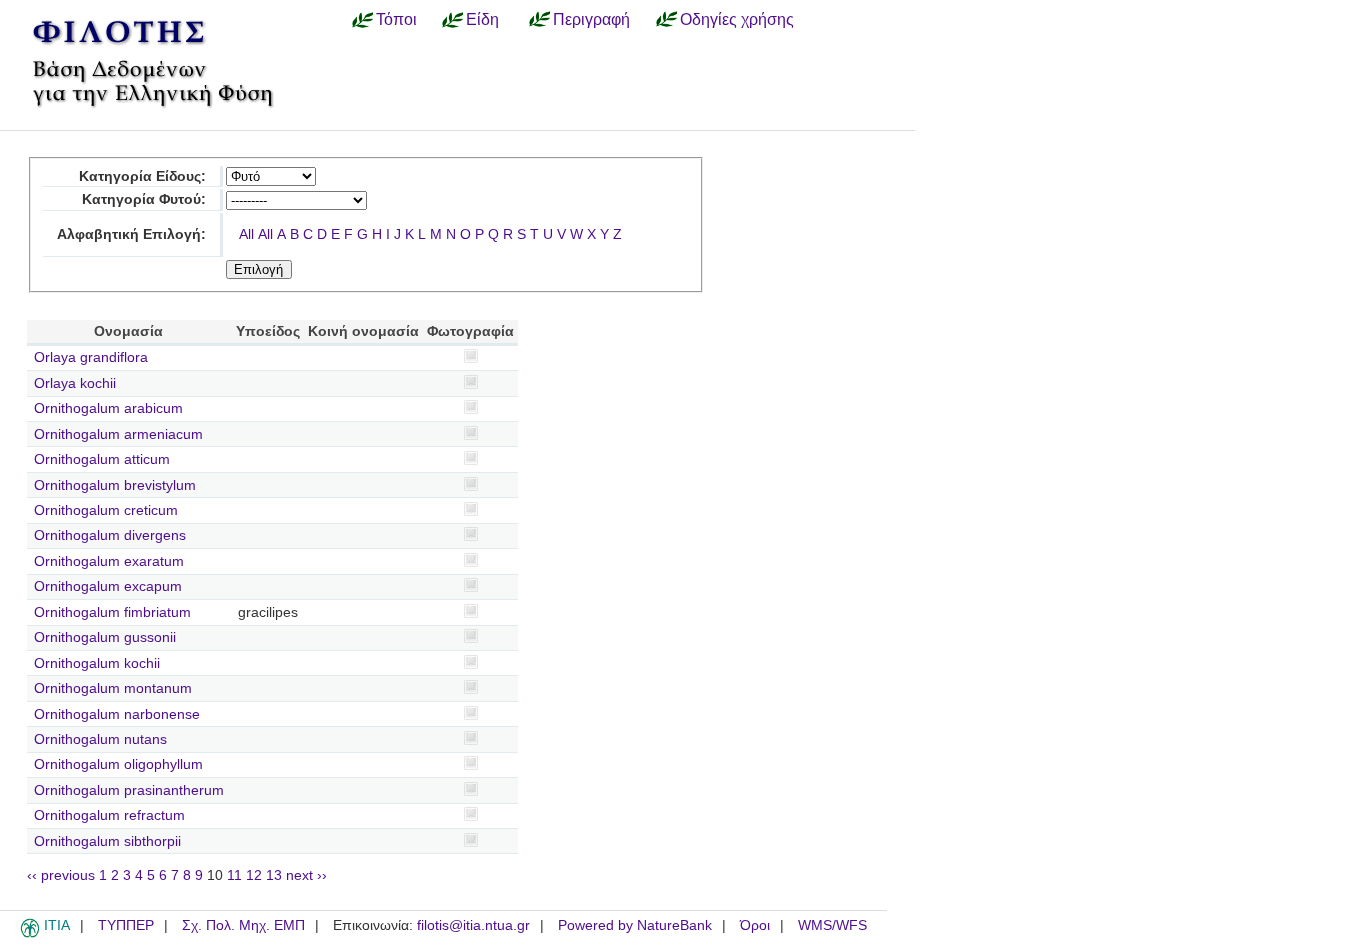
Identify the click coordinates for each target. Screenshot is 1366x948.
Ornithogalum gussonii (105, 637)
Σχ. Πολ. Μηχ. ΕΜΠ (243, 925)
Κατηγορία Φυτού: (144, 199)
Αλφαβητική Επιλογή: (131, 234)
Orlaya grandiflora (91, 357)
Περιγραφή (591, 19)
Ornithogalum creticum (106, 510)
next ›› (306, 875)
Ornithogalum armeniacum (118, 434)
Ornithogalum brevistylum (115, 485)
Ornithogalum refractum (109, 815)
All (246, 234)
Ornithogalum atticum (102, 459)
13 (274, 875)
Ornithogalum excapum (108, 586)
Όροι (755, 925)
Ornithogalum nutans (100, 739)
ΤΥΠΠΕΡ (126, 925)
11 (234, 875)
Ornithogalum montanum (113, 688)
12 (254, 875)
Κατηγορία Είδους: (142, 176)
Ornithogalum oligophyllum (118, 764)
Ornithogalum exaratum (109, 561)
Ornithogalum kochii (97, 663)
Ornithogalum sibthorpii (107, 841)
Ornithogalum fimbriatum (112, 612)
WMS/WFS (832, 925)
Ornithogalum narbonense (117, 714)
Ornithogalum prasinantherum (129, 790)
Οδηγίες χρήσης (737, 19)
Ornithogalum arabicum (108, 408)
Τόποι (396, 19)
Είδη (482, 19)
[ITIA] (30, 934)
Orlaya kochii (75, 383)
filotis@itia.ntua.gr (473, 925)
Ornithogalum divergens (110, 535)
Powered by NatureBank (635, 925)
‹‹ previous (61, 875)
